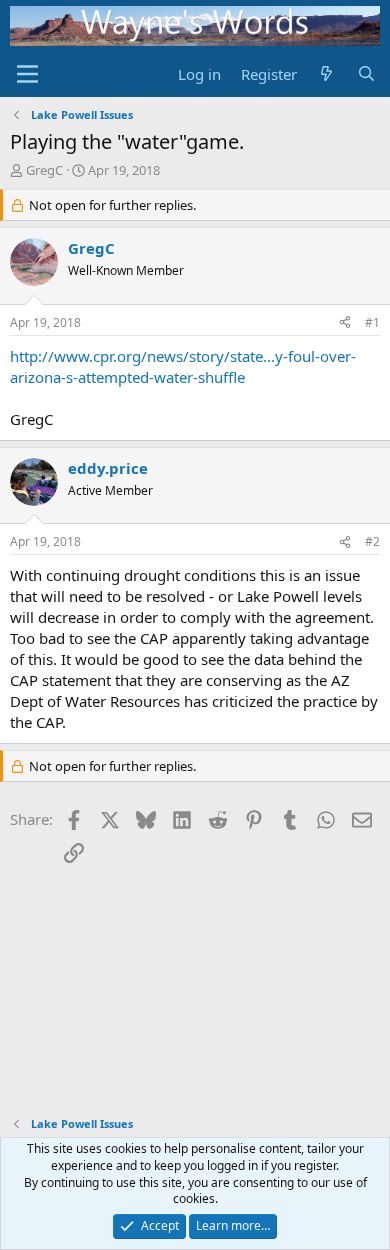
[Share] (345, 323)
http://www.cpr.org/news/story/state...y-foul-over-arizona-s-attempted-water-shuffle (183, 366)
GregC (44, 170)
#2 (372, 541)
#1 (372, 322)
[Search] (366, 74)
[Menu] (27, 74)
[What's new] (326, 74)
